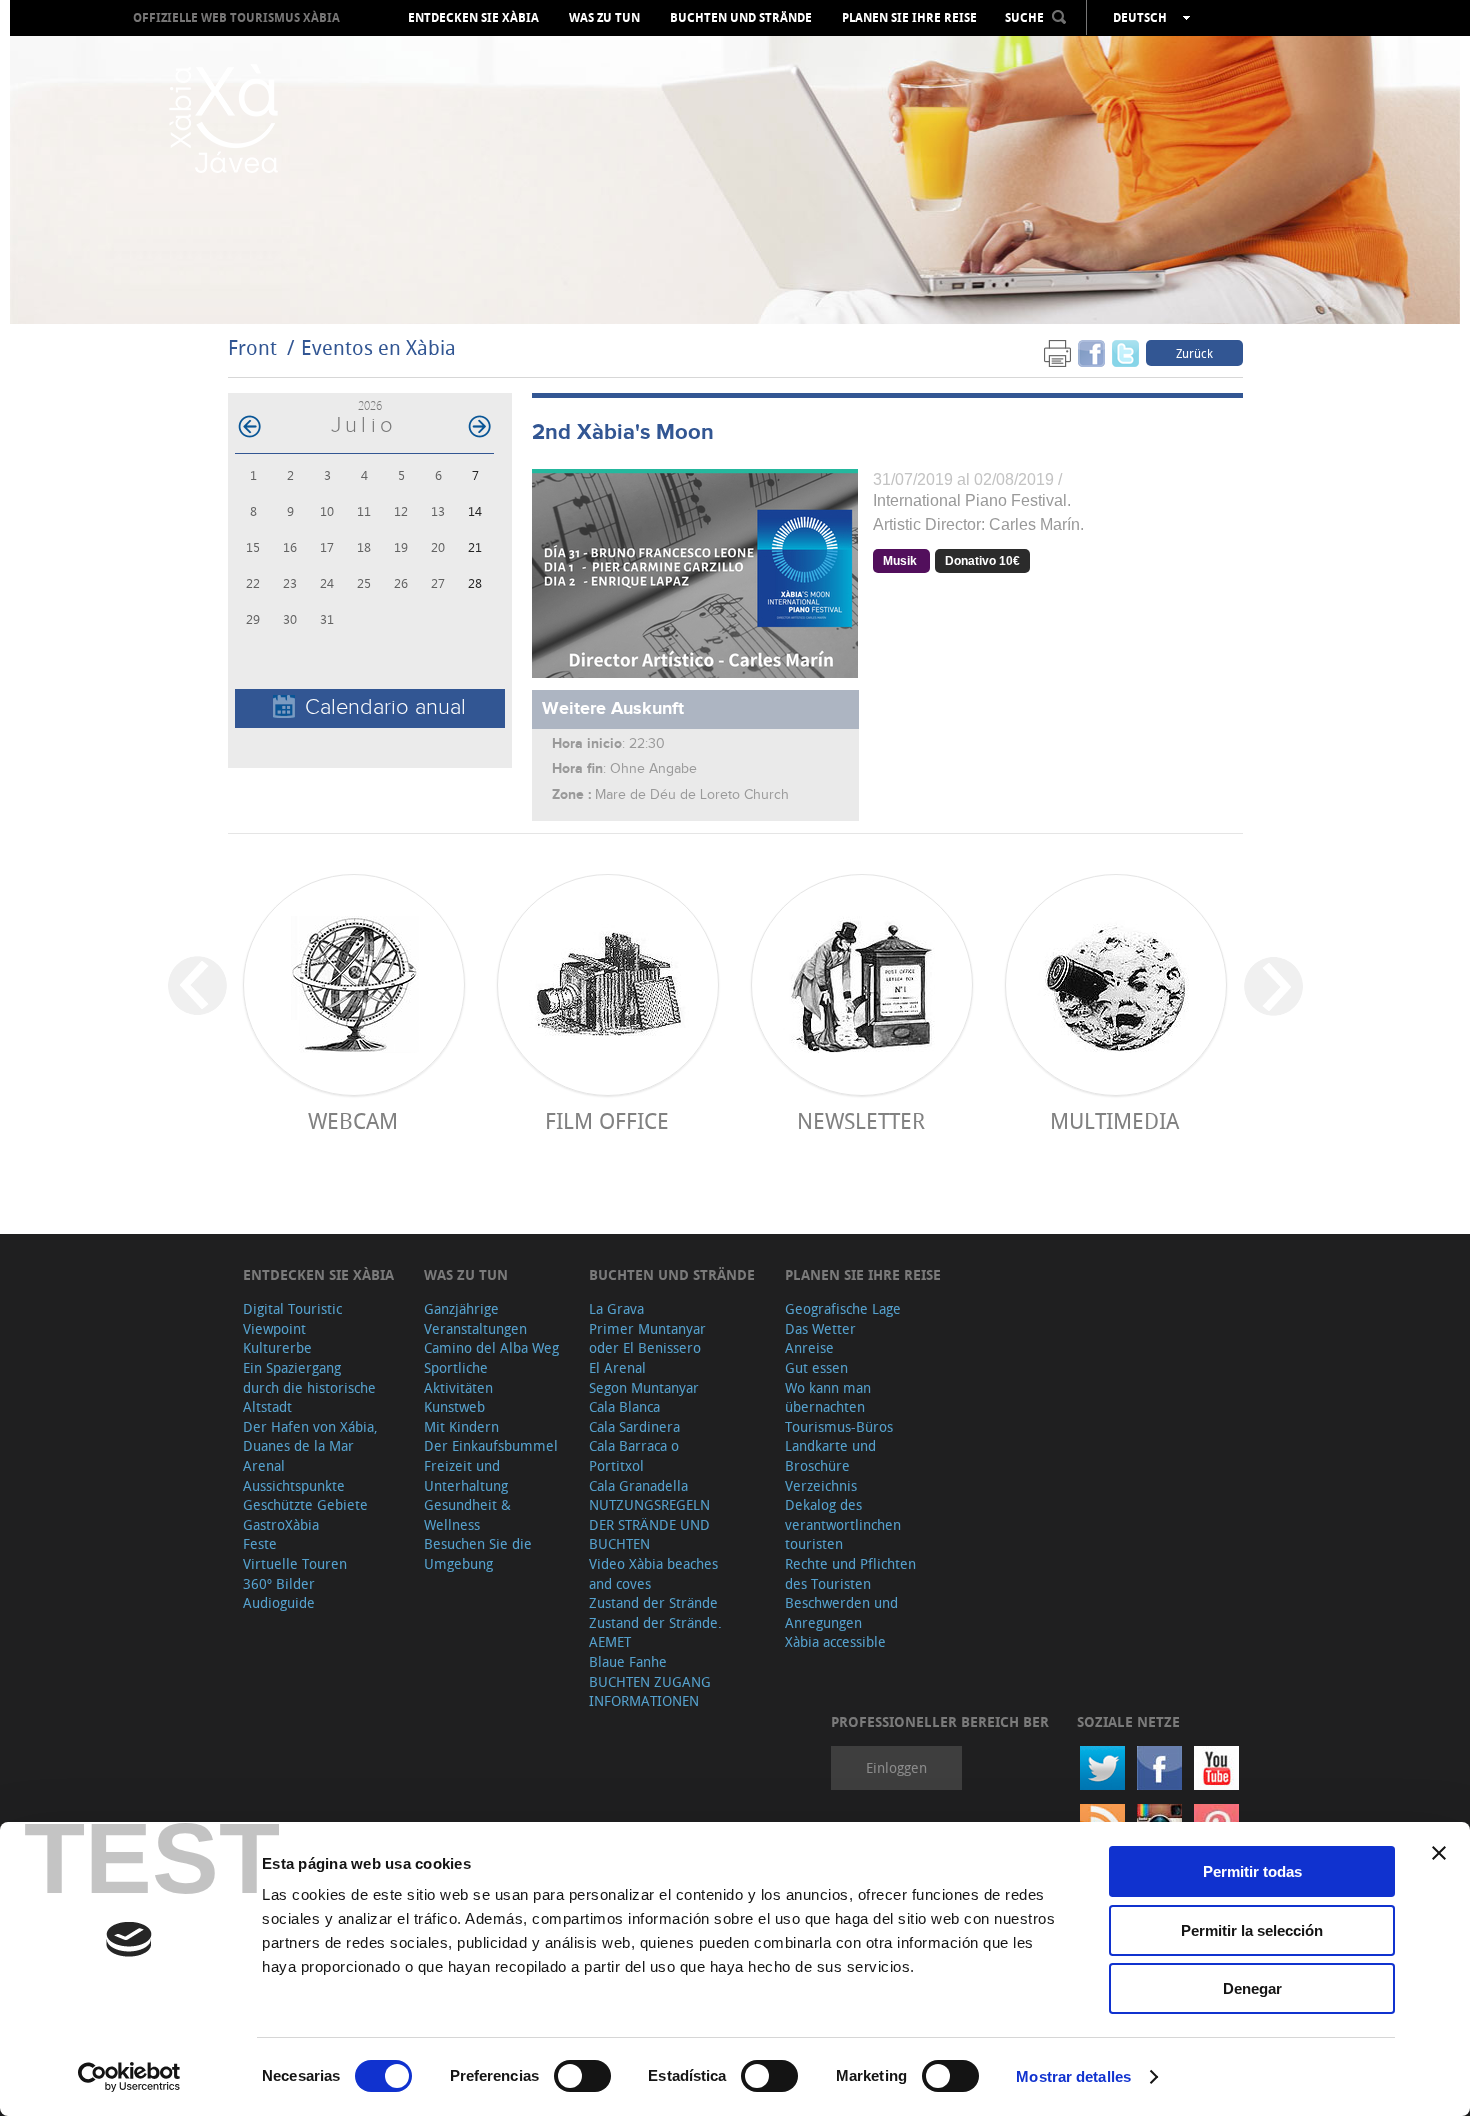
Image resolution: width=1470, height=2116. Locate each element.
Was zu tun (604, 18)
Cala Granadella (638, 1485)
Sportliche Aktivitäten (458, 1377)
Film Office (607, 1120)
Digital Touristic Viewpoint (292, 1318)
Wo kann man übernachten (828, 1397)
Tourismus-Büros (839, 1426)
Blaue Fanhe (628, 1661)
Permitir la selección (1252, 1930)
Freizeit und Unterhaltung (466, 1475)
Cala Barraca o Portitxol (634, 1455)
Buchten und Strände (741, 18)
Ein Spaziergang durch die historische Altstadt (309, 1387)
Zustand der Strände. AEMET (655, 1632)
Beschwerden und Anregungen (841, 1612)
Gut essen (816, 1367)
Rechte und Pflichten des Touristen (850, 1573)
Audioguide (279, 1602)
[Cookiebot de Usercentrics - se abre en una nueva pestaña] (129, 2077)
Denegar (1252, 1988)
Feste (260, 1543)
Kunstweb (454, 1406)
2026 (370, 405)
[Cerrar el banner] (1439, 1853)
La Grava (616, 1308)
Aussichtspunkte (294, 1485)
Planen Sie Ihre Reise (909, 18)
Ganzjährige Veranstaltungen (475, 1318)
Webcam (353, 1120)
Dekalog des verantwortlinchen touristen (843, 1524)
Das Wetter (820, 1328)
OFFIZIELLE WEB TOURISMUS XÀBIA (236, 17)
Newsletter (861, 1120)
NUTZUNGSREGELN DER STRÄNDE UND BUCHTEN (649, 1524)
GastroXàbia (281, 1524)
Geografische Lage (843, 1308)
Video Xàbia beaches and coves (653, 1573)
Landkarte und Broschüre (830, 1455)
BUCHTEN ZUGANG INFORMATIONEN (650, 1691)
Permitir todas (1252, 1871)
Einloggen (896, 1767)
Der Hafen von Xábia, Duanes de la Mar (310, 1436)
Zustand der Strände (653, 1602)
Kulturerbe (277, 1347)
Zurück (1194, 353)
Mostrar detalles (1073, 2076)
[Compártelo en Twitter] (1125, 352)
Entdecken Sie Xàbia (473, 18)
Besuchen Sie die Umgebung (478, 1553)
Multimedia (1114, 1120)
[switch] (582, 2076)
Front (252, 347)
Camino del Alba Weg (491, 1347)
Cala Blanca (624, 1406)
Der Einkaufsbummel (491, 1445)
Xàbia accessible (835, 1641)
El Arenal (617, 1367)
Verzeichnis (821, 1485)
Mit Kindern (461, 1426)
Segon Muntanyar (644, 1387)
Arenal (264, 1465)
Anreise (809, 1347)
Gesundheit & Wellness (467, 1514)
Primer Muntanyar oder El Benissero (647, 1338)
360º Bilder (279, 1583)
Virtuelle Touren (295, 1563)
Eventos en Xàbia (378, 347)
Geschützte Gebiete (305, 1504)
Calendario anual (385, 707)
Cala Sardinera (634, 1426)
